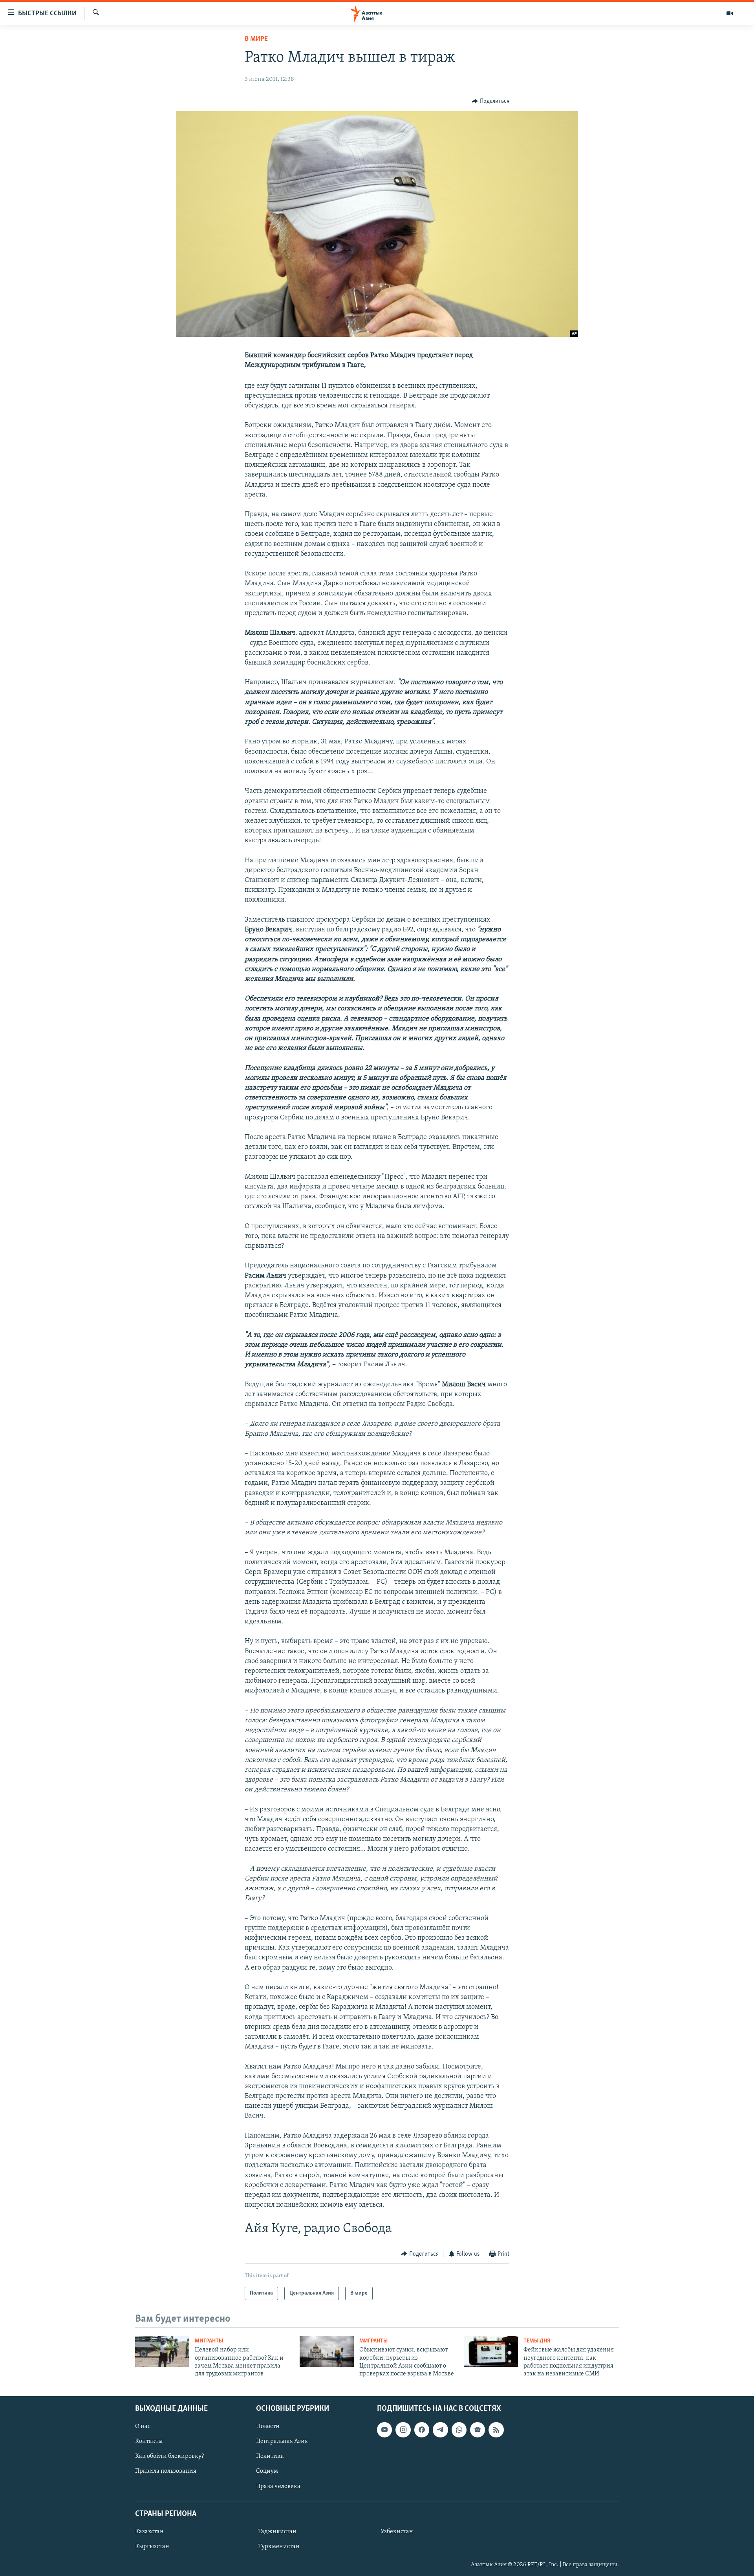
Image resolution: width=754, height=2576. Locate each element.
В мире (256, 39)
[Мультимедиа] (730, 13)
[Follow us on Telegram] (440, 2430)
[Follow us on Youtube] (384, 2430)
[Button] (490, 101)
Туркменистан (279, 2547)
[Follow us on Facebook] (422, 2430)
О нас (143, 2426)
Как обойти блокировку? (169, 2456)
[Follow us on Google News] (478, 2430)
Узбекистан (397, 2532)
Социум (267, 2471)
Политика (270, 2456)
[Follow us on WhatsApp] (459, 2430)
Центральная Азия (282, 2441)
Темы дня (537, 2341)
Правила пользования (166, 2471)
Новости (268, 2426)
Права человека (278, 2486)
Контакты (149, 2441)
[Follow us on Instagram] (403, 2430)
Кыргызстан (152, 2547)
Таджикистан (277, 2532)
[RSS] (496, 2430)
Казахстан (149, 2532)
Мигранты (209, 2341)
